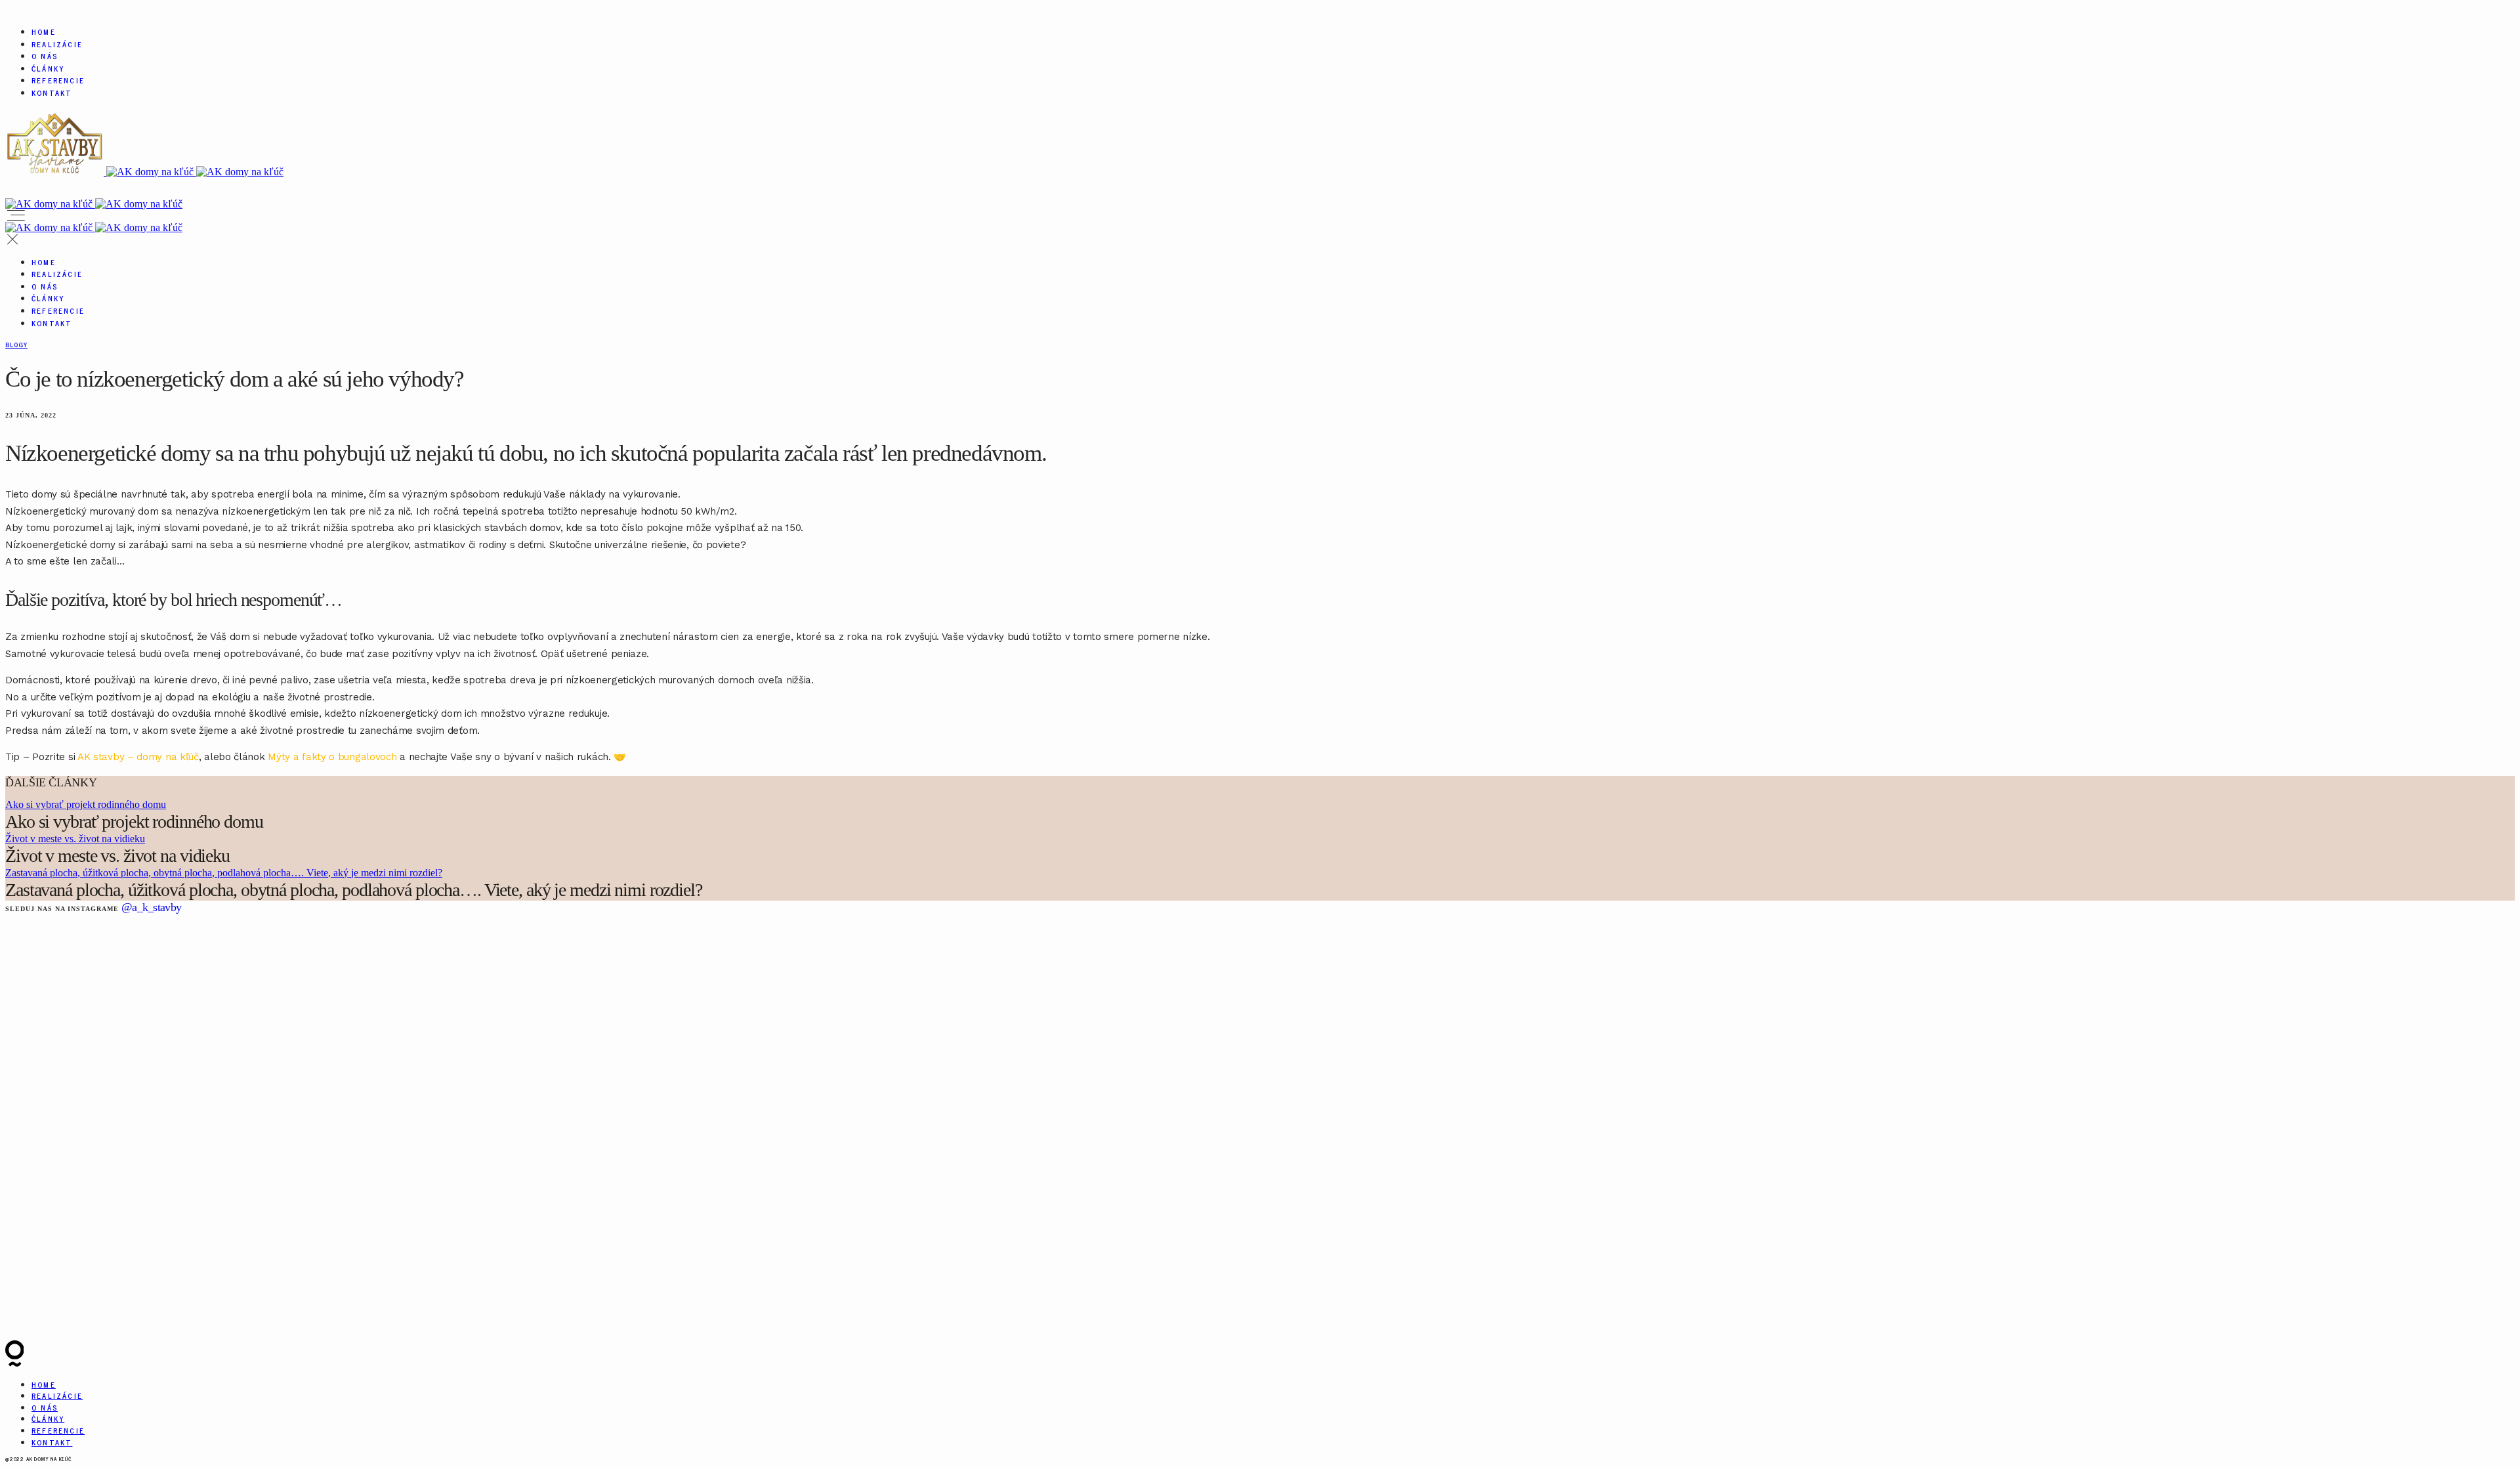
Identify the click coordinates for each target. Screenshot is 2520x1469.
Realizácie (57, 44)
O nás (45, 56)
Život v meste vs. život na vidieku (75, 839)
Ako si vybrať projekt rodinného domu (86, 804)
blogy (16, 344)
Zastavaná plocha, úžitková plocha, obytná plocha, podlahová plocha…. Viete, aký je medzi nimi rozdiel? (224, 873)
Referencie (58, 80)
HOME (44, 32)
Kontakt (52, 93)
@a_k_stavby (151, 907)
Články (48, 68)
